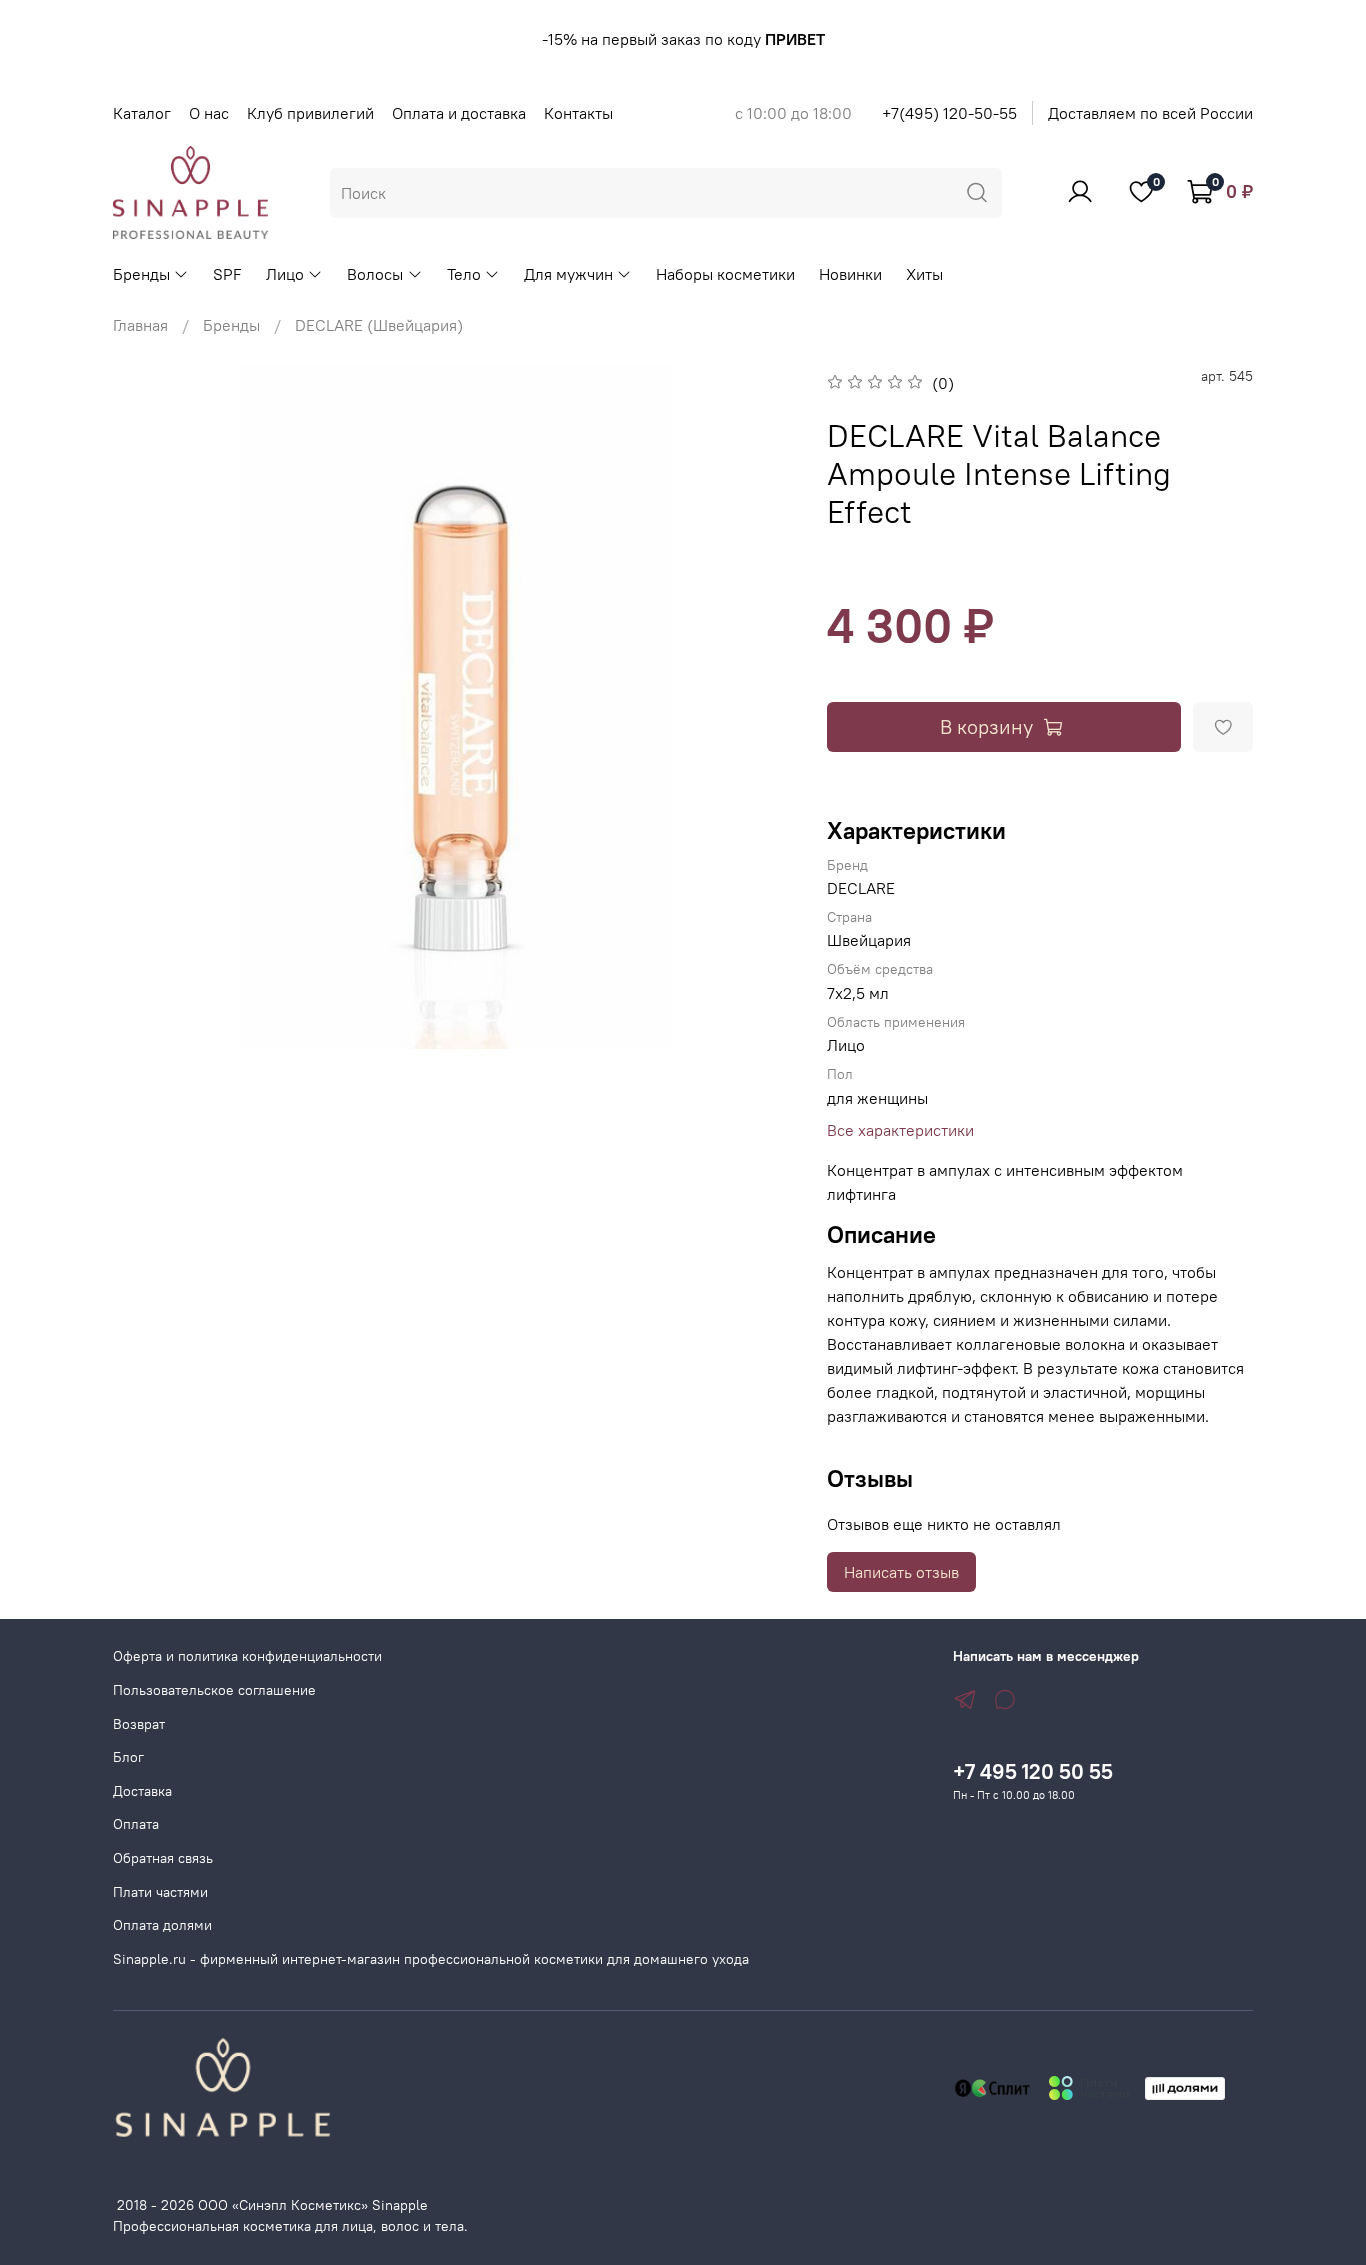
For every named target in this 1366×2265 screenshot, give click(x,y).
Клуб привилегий (310, 113)
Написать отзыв (901, 1572)
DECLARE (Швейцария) (379, 325)
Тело (464, 274)
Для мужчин (568, 274)
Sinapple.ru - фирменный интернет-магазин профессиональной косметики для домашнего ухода (431, 1959)
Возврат (139, 1724)
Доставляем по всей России (1150, 113)
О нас (209, 113)
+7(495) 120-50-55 (949, 113)
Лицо (285, 274)
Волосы (375, 274)
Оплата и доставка (459, 113)
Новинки (850, 274)
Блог (128, 1757)
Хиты (924, 274)
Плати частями (160, 1892)
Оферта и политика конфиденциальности (247, 1656)
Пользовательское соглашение (214, 1690)
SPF (227, 274)
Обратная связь (163, 1858)
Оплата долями (162, 1925)
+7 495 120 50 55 (1033, 1771)
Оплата (136, 1824)
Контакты (578, 113)
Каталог (142, 113)
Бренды (141, 274)
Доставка (142, 1791)
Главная (140, 325)
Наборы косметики (725, 274)
